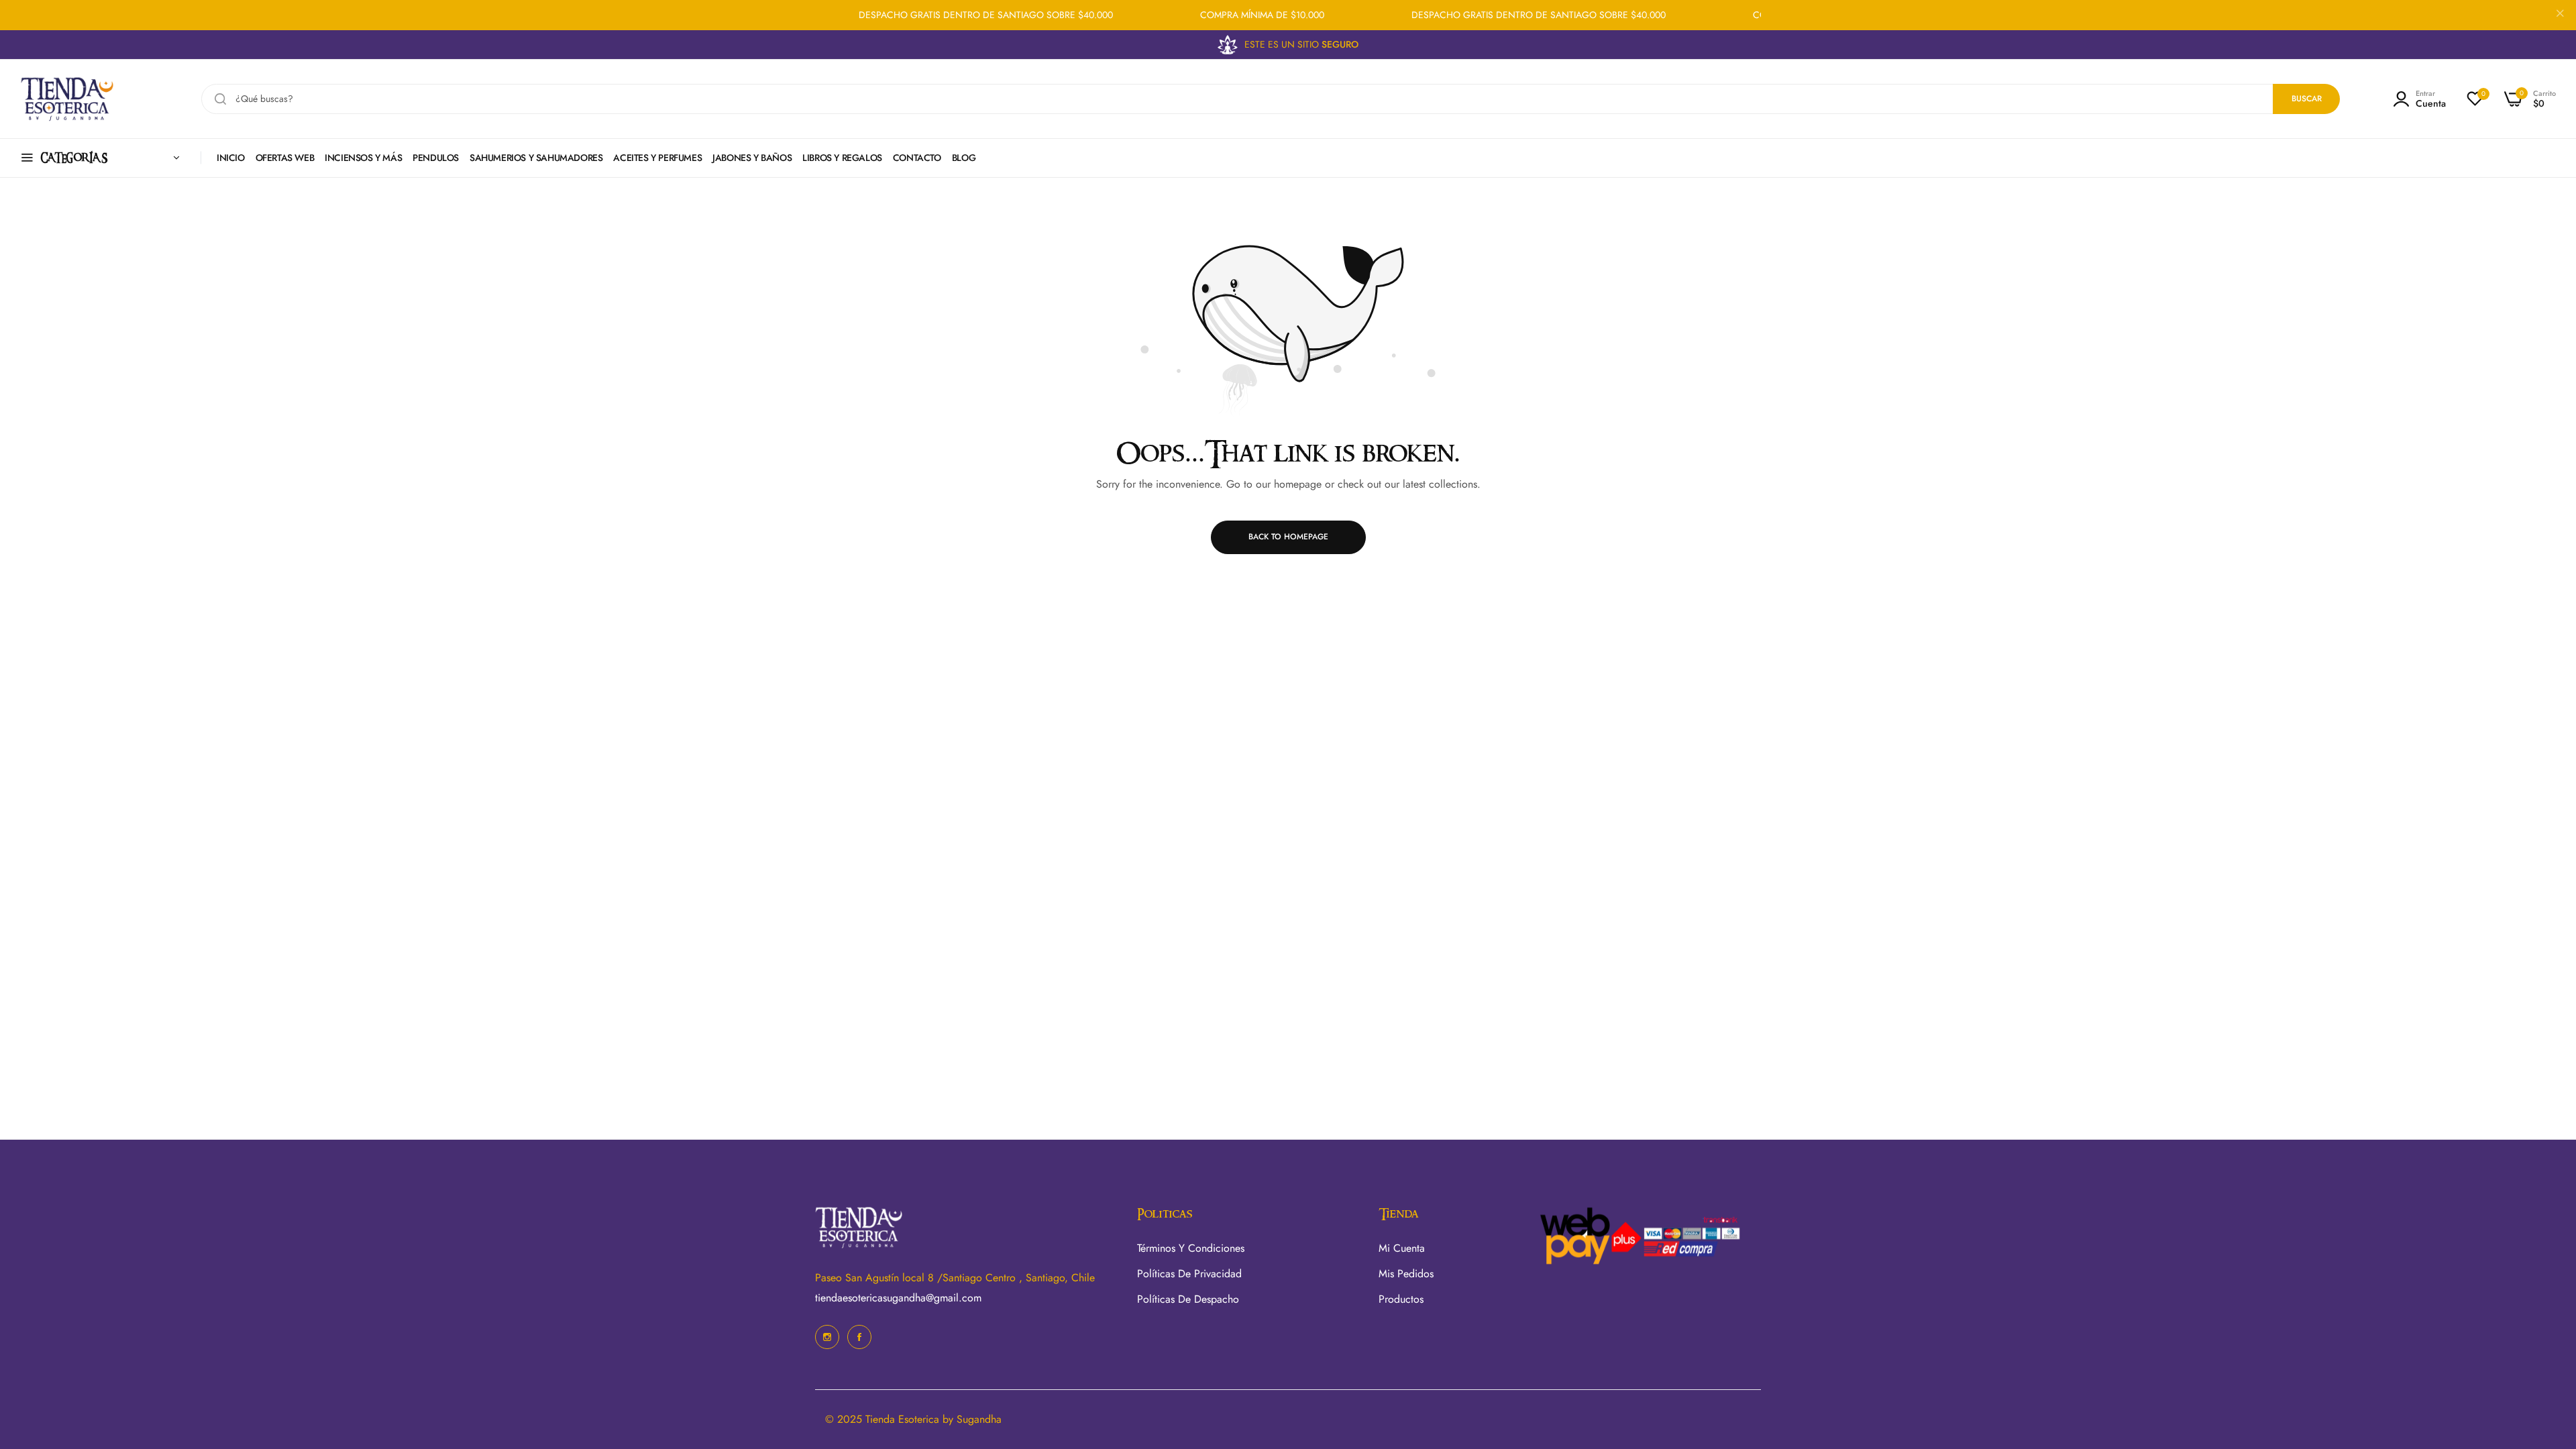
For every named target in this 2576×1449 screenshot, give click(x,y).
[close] (2560, 15)
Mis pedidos (1406, 1274)
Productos (1401, 1299)
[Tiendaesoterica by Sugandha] (67, 99)
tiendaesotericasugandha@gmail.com (898, 1298)
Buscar (2307, 99)
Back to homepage (1288, 537)
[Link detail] (827, 1337)
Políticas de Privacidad (1189, 1274)
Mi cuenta (1402, 1248)
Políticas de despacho (1188, 1299)
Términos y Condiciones (1191, 1248)
